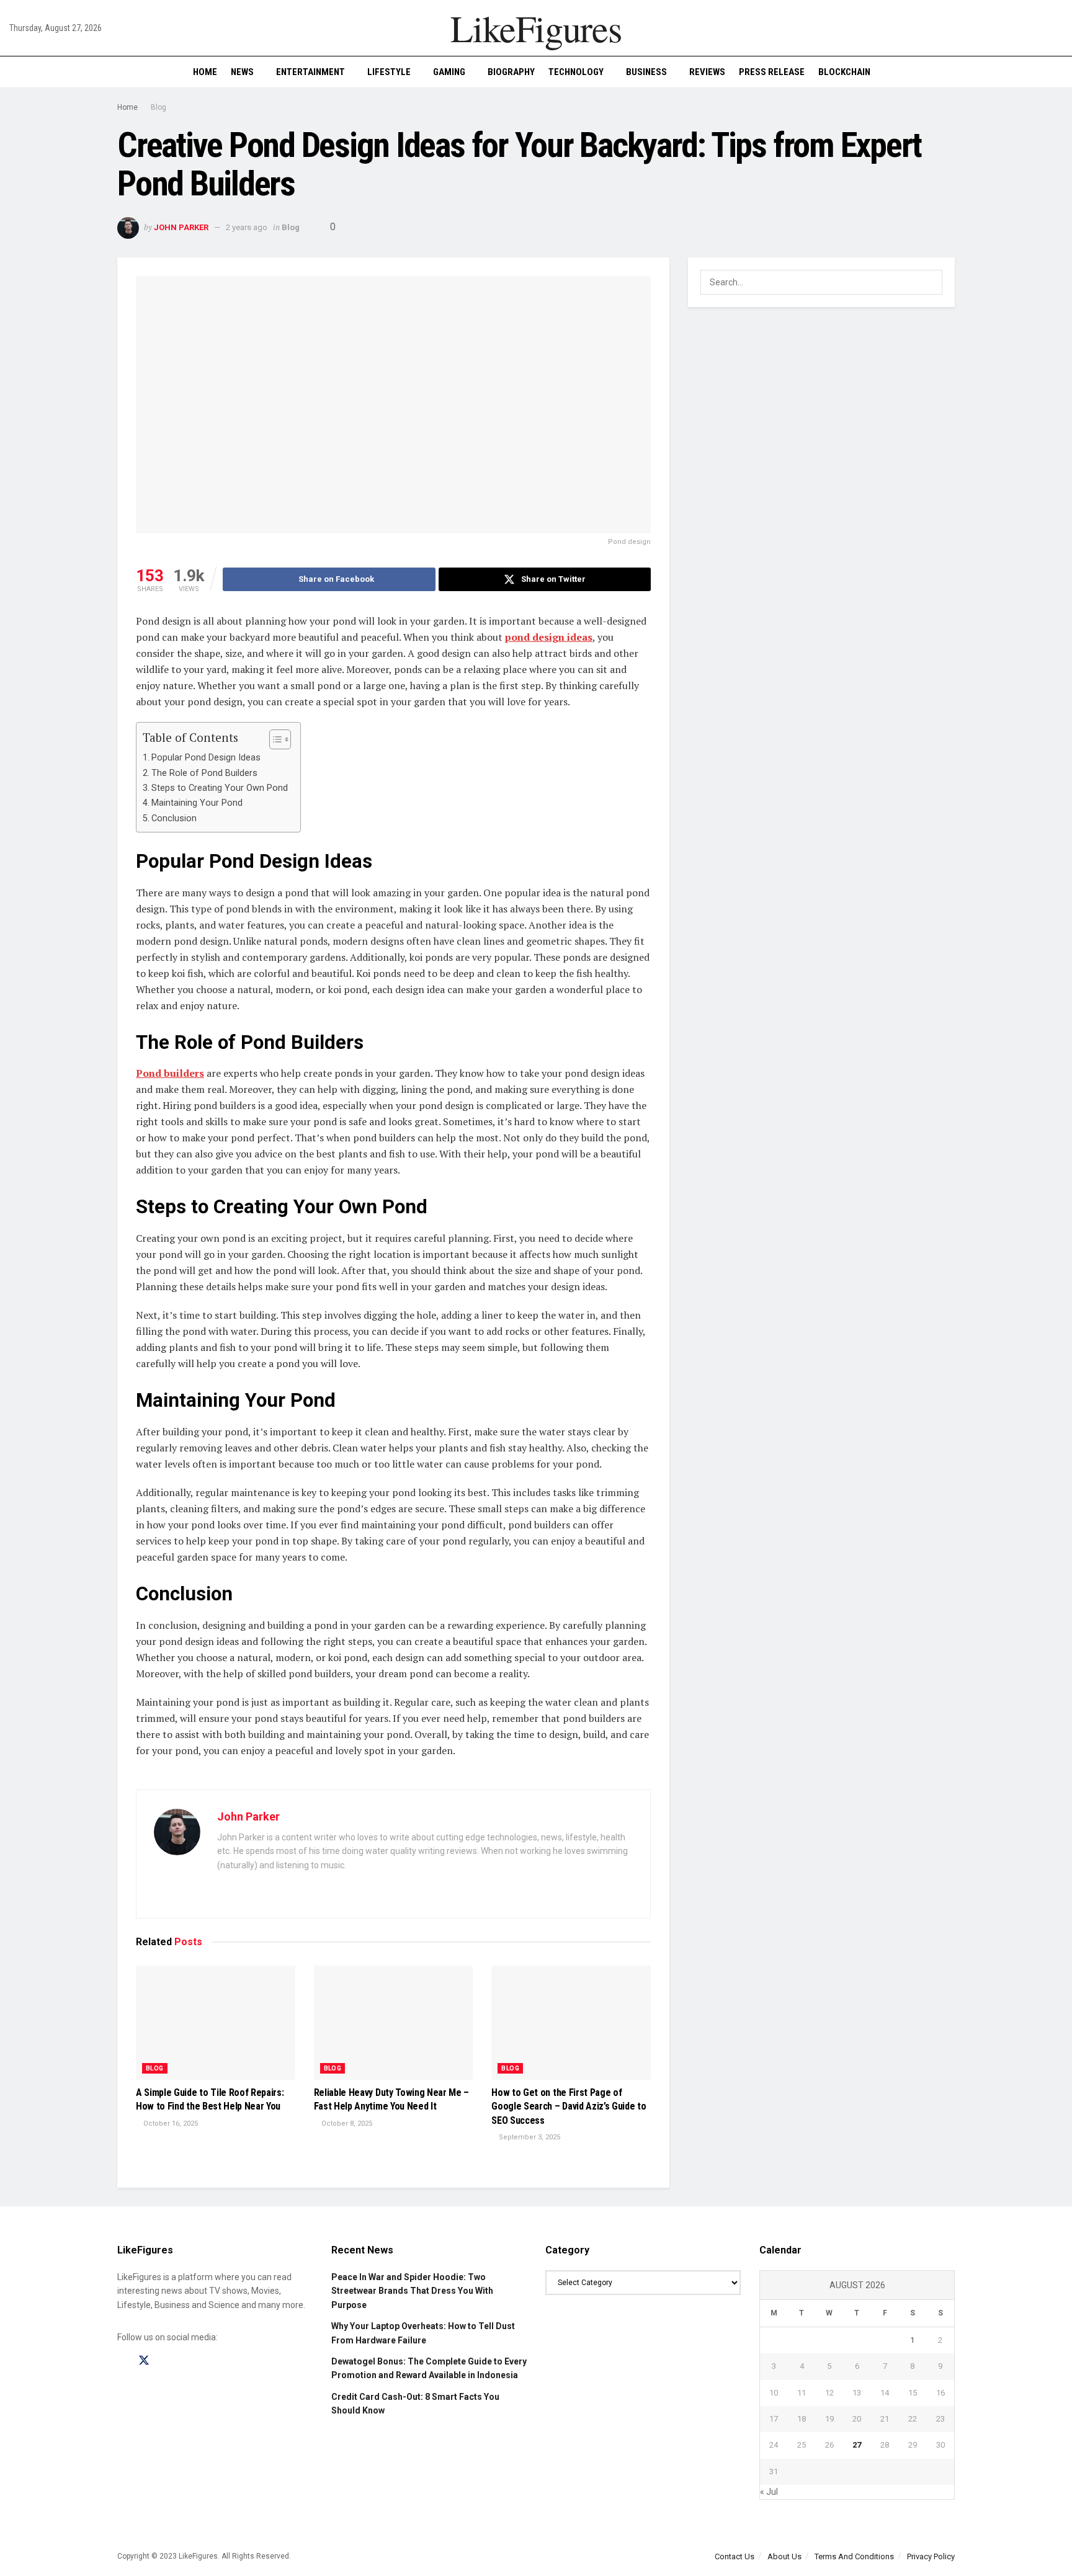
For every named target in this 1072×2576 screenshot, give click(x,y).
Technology (576, 72)
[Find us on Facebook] (122, 2361)
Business (646, 72)
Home (205, 72)
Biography (511, 72)
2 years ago (247, 227)
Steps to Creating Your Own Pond (220, 788)
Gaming (449, 72)
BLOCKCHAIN (844, 72)
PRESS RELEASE (772, 72)
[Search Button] (1058, 72)
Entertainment (310, 72)
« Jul (769, 2492)
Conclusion (174, 818)
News (242, 72)
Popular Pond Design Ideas (206, 758)
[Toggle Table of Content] (274, 739)
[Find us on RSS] (187, 2361)
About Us (784, 2556)
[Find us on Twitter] (144, 2361)
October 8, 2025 (346, 2124)
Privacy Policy (931, 2556)
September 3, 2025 (529, 2137)
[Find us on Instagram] (166, 2361)
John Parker (181, 227)
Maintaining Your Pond (197, 803)
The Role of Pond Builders (204, 773)
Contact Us (735, 2556)
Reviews (707, 72)
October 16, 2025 (170, 2124)
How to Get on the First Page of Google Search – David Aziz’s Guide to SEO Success (569, 2106)
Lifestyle (389, 72)
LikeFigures (536, 28)
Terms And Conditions (854, 2556)
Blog (159, 107)
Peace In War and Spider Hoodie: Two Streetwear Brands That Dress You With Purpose (412, 2291)
